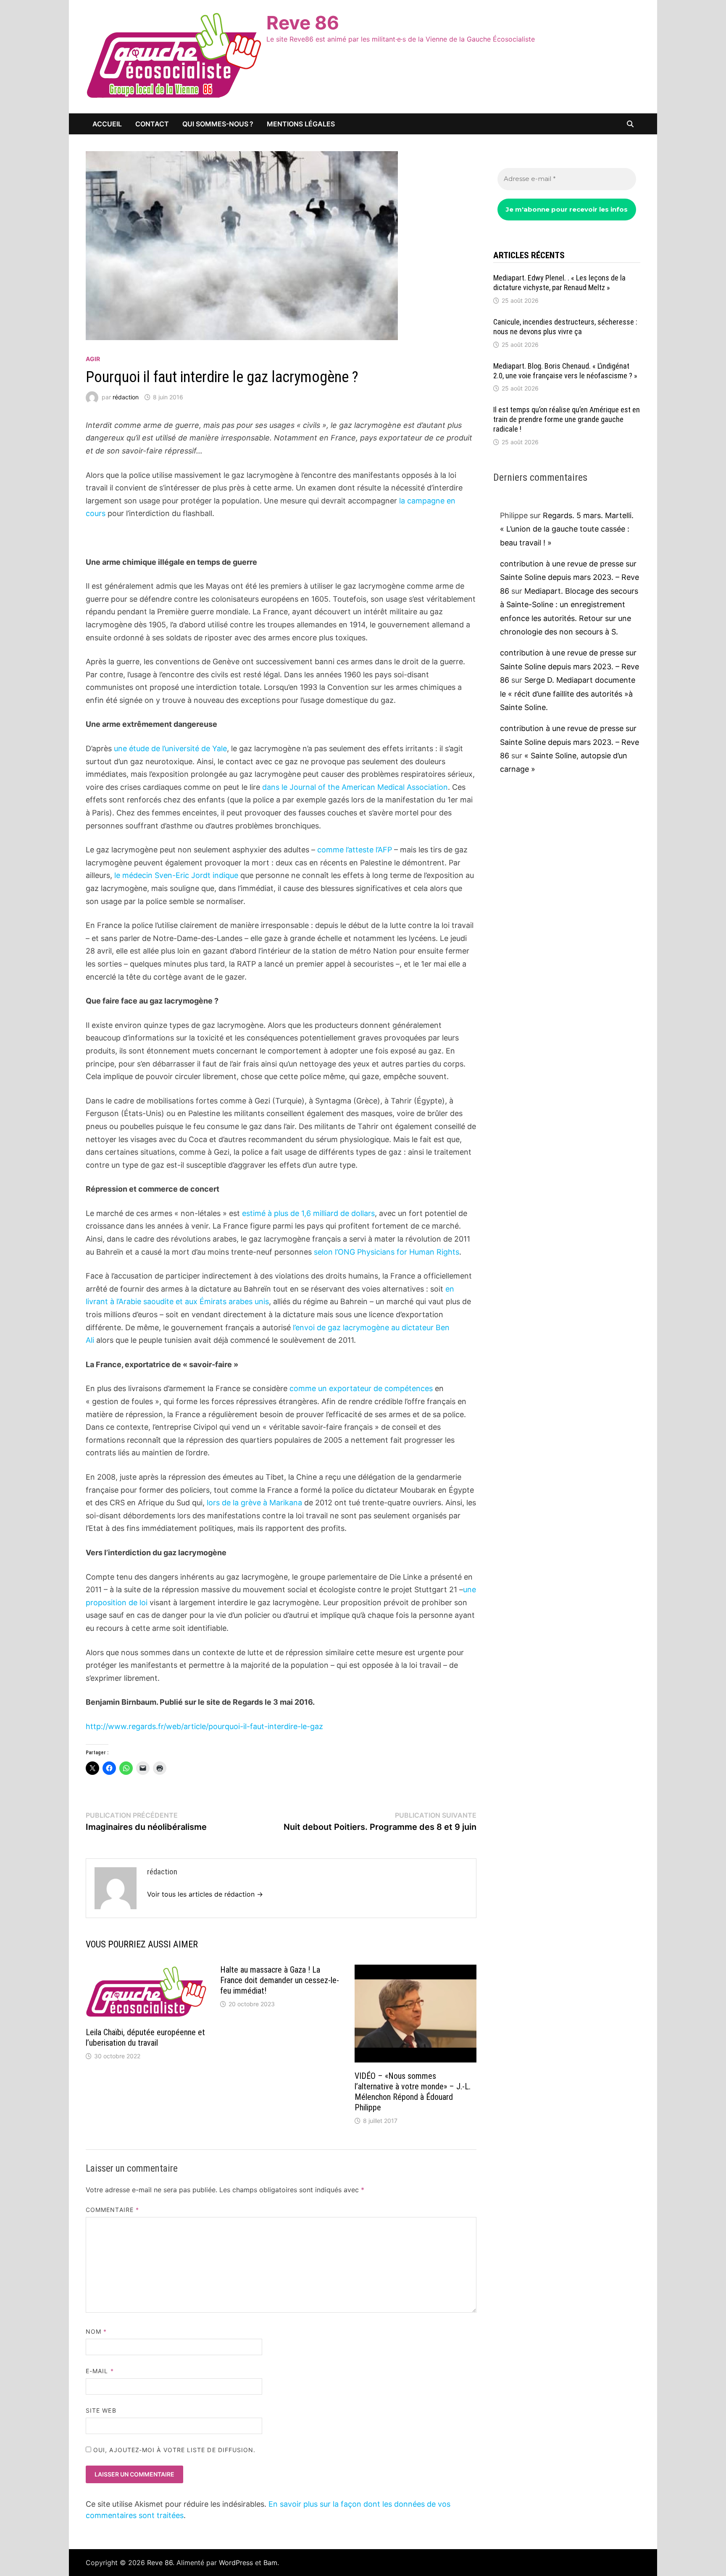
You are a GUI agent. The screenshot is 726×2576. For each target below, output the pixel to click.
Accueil (107, 124)
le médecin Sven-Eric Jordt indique (176, 875)
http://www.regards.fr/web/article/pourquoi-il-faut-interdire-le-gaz (204, 1726)
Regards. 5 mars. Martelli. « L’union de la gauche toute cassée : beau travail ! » (567, 529)
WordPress (236, 2563)
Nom (96, 2331)
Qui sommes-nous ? (218, 124)
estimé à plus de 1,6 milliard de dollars (308, 1213)
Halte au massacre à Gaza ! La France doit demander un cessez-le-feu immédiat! (280, 1980)
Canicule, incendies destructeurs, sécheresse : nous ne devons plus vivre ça (565, 327)
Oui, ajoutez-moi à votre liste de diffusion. (174, 2450)
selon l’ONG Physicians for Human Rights (387, 1252)
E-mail (100, 2371)
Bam (270, 2563)
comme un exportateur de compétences (361, 1388)
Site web (101, 2410)
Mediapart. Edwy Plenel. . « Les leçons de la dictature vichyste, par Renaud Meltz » (559, 283)
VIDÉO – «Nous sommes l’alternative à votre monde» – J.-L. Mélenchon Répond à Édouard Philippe (413, 2092)
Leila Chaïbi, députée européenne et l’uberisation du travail (145, 2037)
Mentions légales (301, 124)
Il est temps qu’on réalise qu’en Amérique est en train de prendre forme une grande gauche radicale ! (567, 419)
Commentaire (112, 2210)
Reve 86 (303, 23)
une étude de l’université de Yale (170, 748)
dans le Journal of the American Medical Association (355, 787)
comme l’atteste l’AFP (355, 850)
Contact (152, 124)
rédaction (126, 397)
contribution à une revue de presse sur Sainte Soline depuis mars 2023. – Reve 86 (569, 577)
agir (93, 359)
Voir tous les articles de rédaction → (205, 1894)
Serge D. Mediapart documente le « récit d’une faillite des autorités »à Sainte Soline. (568, 694)
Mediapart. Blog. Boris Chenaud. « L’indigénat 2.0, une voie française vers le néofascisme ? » (565, 371)
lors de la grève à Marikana (254, 1503)
